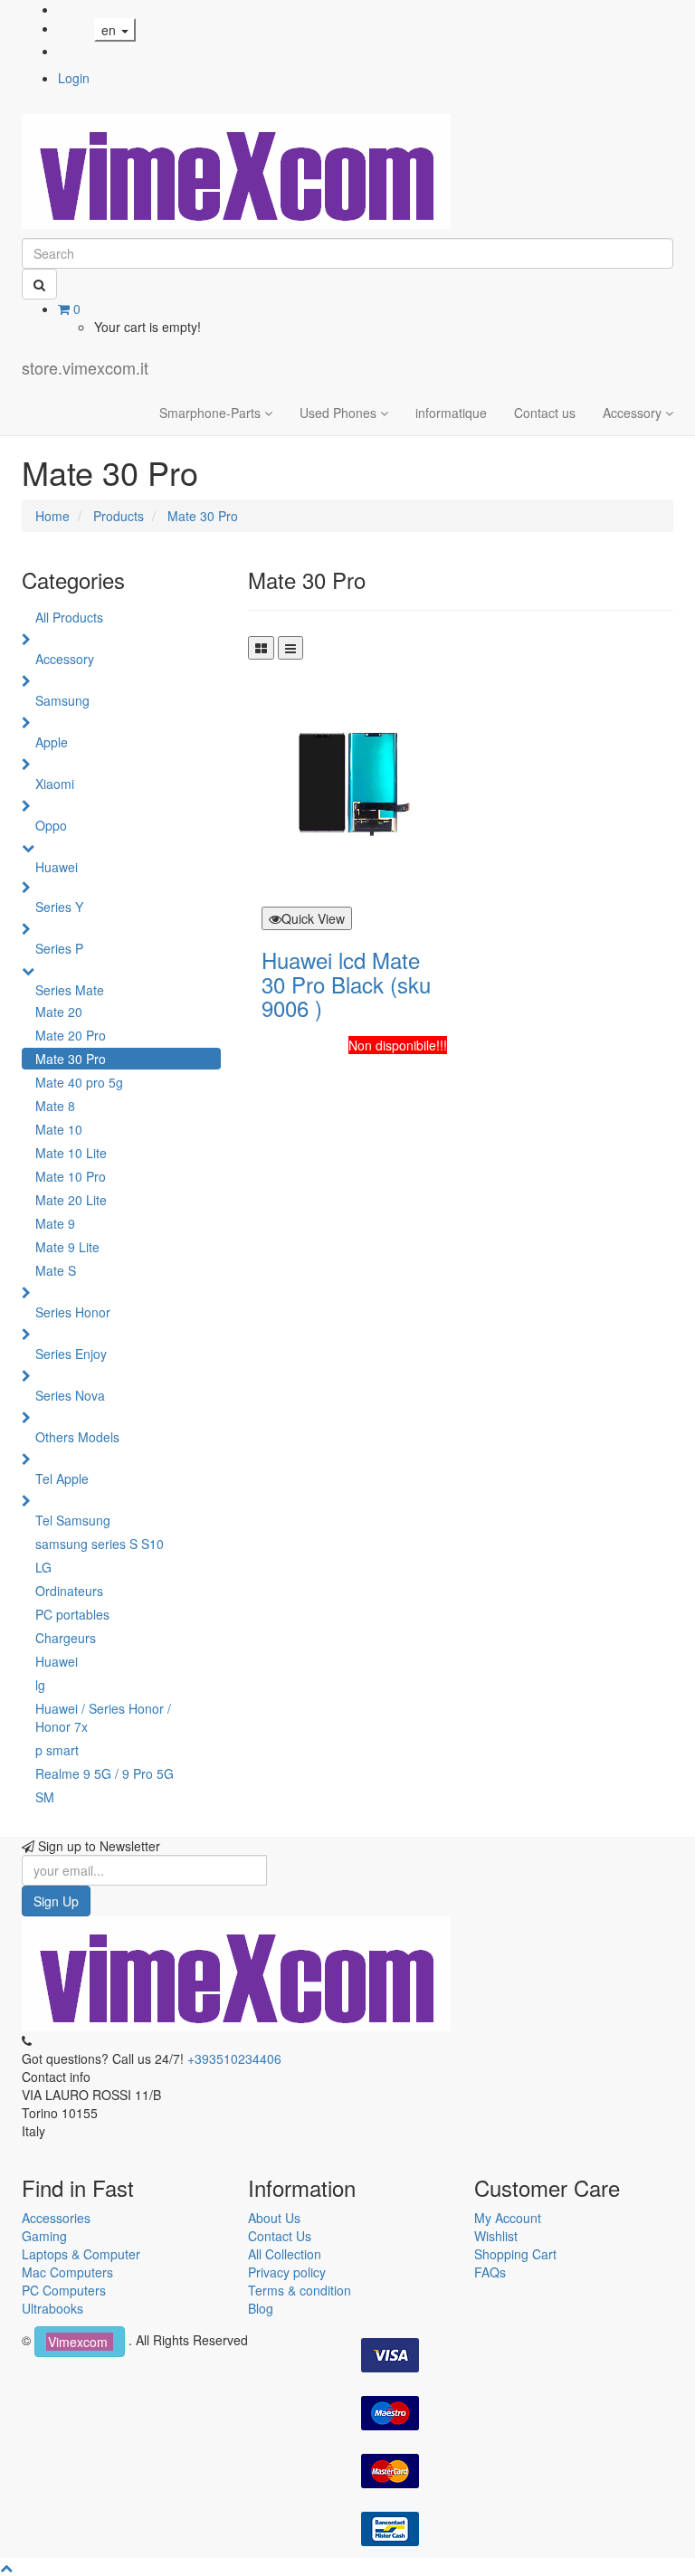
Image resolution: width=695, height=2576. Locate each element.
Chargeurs (66, 1638)
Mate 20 (59, 1012)
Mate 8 (55, 1106)
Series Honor (73, 1312)
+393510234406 (234, 2058)
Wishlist (496, 2236)
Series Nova (70, 1395)
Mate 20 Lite (71, 1200)
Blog (261, 2308)
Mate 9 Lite (67, 1247)
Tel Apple (62, 1478)
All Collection (285, 2254)
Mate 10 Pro (71, 1176)
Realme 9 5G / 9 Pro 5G (105, 1773)
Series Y (59, 907)
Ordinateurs (69, 1591)
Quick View (313, 918)
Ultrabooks (52, 2308)
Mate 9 (55, 1223)
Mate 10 (59, 1129)
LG (43, 1567)
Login (74, 78)
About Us (274, 2218)
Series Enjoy (71, 1354)
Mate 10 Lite (71, 1153)
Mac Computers (67, 2272)
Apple (52, 742)
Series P (59, 948)
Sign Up (56, 1901)
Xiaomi (55, 784)
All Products (69, 617)
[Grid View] (261, 648)
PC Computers (64, 2290)
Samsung (62, 700)
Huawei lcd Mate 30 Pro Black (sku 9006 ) (346, 984)
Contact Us (280, 2236)
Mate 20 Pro (71, 1035)
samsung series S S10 (100, 1544)
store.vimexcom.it (85, 367)
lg (40, 1685)
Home (52, 516)
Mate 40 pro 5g (79, 1082)
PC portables (72, 1614)
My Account (508, 2218)
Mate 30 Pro (203, 516)
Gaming (44, 2236)
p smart (57, 1750)
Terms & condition (300, 2290)
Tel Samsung (73, 1520)
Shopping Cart (515, 2254)
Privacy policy (287, 2272)
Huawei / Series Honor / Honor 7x (103, 1717)
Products (119, 516)
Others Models (77, 1437)
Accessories (56, 2218)
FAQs (490, 2272)
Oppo (51, 825)
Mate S (56, 1270)
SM (45, 1797)
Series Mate (70, 990)
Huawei (57, 867)
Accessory (65, 659)
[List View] (290, 648)
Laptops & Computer (81, 2254)
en (110, 30)
